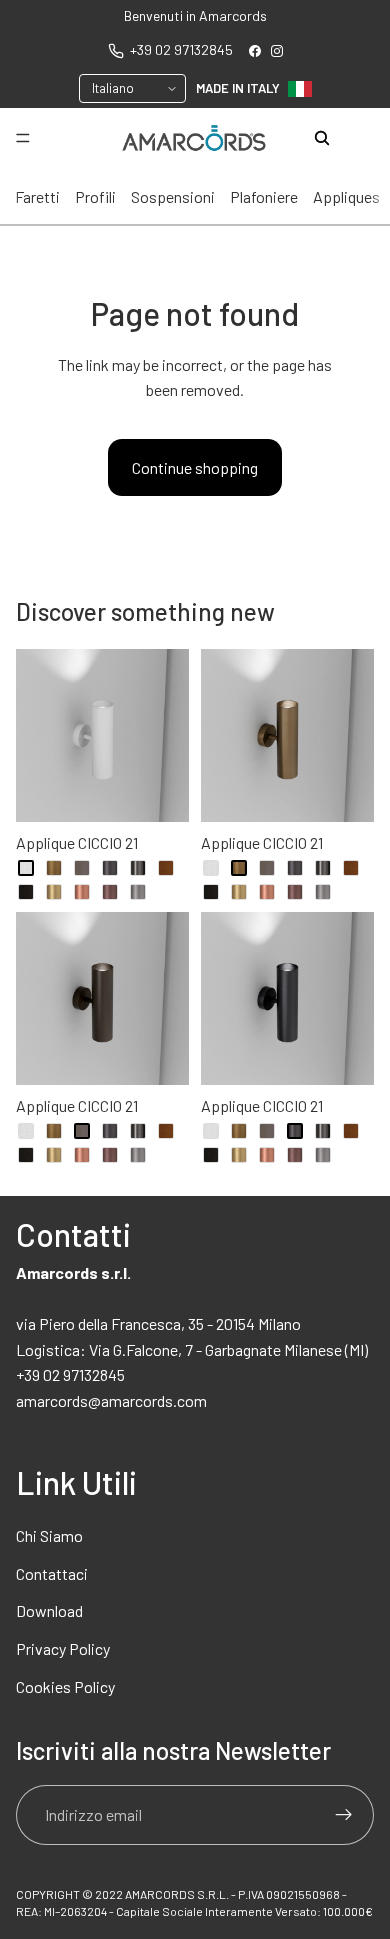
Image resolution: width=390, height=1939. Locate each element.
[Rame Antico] (110, 892)
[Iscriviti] (344, 1815)
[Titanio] (138, 892)
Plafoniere (264, 196)
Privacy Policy (63, 1648)
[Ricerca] (322, 138)
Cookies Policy (65, 1686)
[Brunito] (82, 868)
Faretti (37, 196)
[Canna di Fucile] (138, 868)
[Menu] (23, 139)
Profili (95, 196)
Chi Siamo (49, 1535)
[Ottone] (54, 892)
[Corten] (166, 868)
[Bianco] (26, 868)
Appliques (346, 196)
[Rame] (82, 892)
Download (49, 1610)
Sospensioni (173, 196)
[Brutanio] (110, 868)
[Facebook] (255, 51)
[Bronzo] (54, 868)
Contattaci (52, 1573)
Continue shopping (195, 467)
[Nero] (26, 892)
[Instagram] (277, 51)
